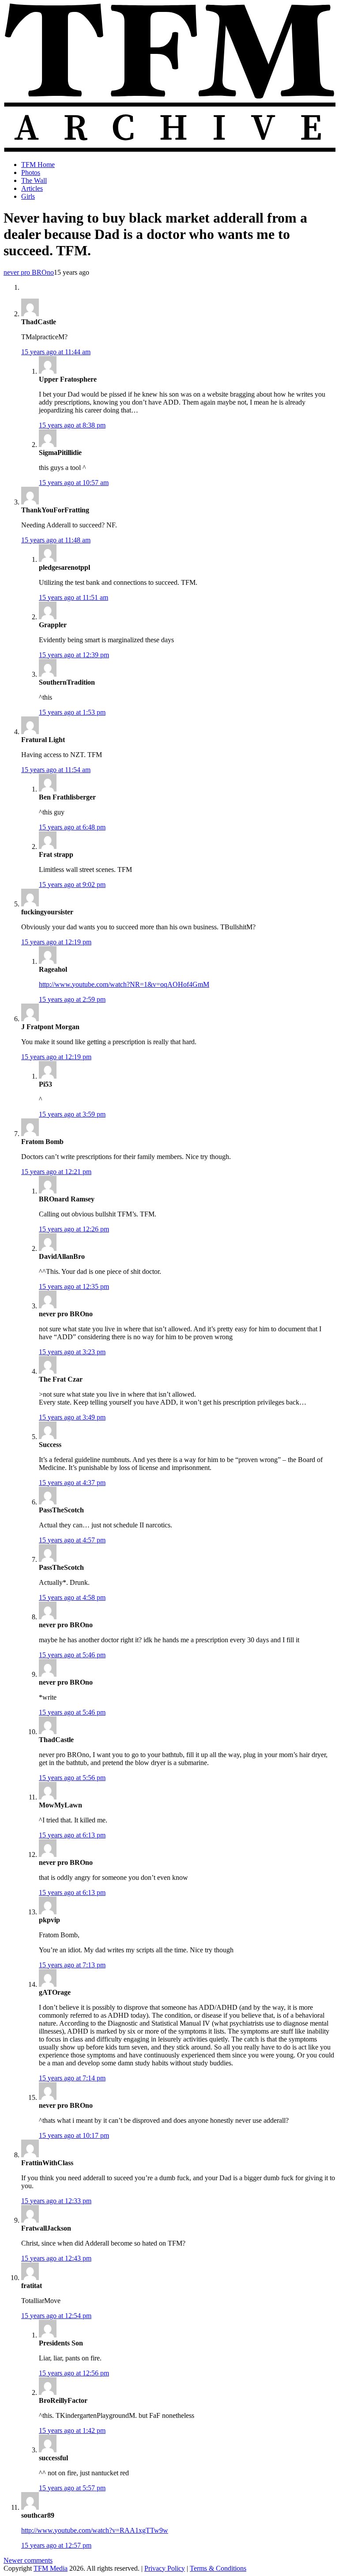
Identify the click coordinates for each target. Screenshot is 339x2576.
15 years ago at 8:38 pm (72, 425)
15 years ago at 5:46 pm (72, 1655)
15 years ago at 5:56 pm (72, 1778)
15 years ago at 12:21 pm (56, 1172)
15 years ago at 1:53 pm (72, 712)
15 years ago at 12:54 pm (56, 2316)
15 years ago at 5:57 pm (72, 2488)
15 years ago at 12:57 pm (56, 2545)
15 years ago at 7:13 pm (72, 1965)
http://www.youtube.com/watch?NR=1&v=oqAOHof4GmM (124, 984)
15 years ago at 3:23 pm (72, 1352)
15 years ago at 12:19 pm (56, 942)
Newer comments (28, 2560)
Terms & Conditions (218, 2568)
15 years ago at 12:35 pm (74, 1286)
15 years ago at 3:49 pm (72, 1417)
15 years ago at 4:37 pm (72, 1483)
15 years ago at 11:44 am (56, 352)
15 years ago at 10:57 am (74, 483)
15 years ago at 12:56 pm (74, 2373)
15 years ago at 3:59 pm (72, 1114)
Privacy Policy (165, 2568)
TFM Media (51, 2568)
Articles (32, 188)
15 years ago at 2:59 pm (72, 999)
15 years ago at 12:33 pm (56, 2201)
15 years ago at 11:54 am (56, 770)
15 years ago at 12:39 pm (74, 655)
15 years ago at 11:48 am (56, 540)
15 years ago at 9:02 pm (72, 885)
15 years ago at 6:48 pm (72, 827)
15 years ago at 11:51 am (73, 597)
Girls (28, 196)
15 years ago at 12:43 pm (56, 2258)
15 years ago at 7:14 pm (72, 2078)
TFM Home (38, 165)
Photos (31, 172)
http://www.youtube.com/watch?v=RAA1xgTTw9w (95, 2530)
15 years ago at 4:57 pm (72, 1540)
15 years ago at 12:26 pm (74, 1229)
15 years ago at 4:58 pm (72, 1597)
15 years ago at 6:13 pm (72, 1835)
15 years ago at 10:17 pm (74, 2135)
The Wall (34, 180)
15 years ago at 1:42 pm (72, 2430)
